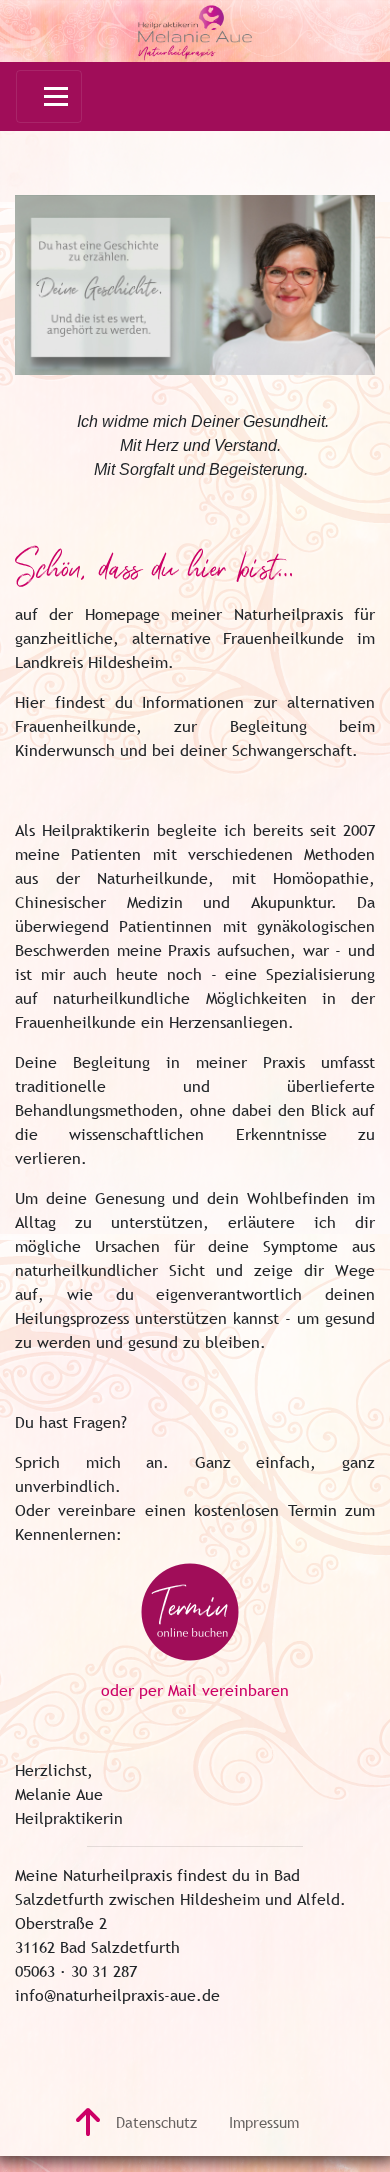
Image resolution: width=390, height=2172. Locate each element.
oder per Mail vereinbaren (195, 1690)
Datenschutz (156, 2122)
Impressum (264, 2122)
